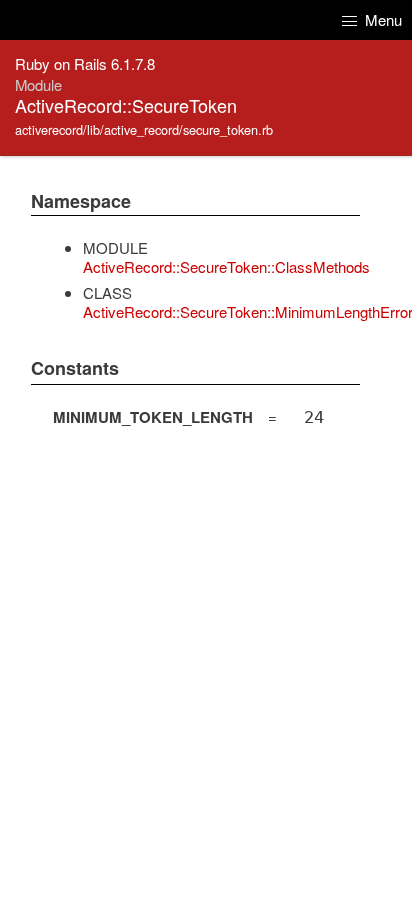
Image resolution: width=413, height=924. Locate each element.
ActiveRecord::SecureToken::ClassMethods (226, 266)
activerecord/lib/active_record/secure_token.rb (144, 129)
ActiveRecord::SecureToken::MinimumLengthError (248, 311)
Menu (381, 19)
